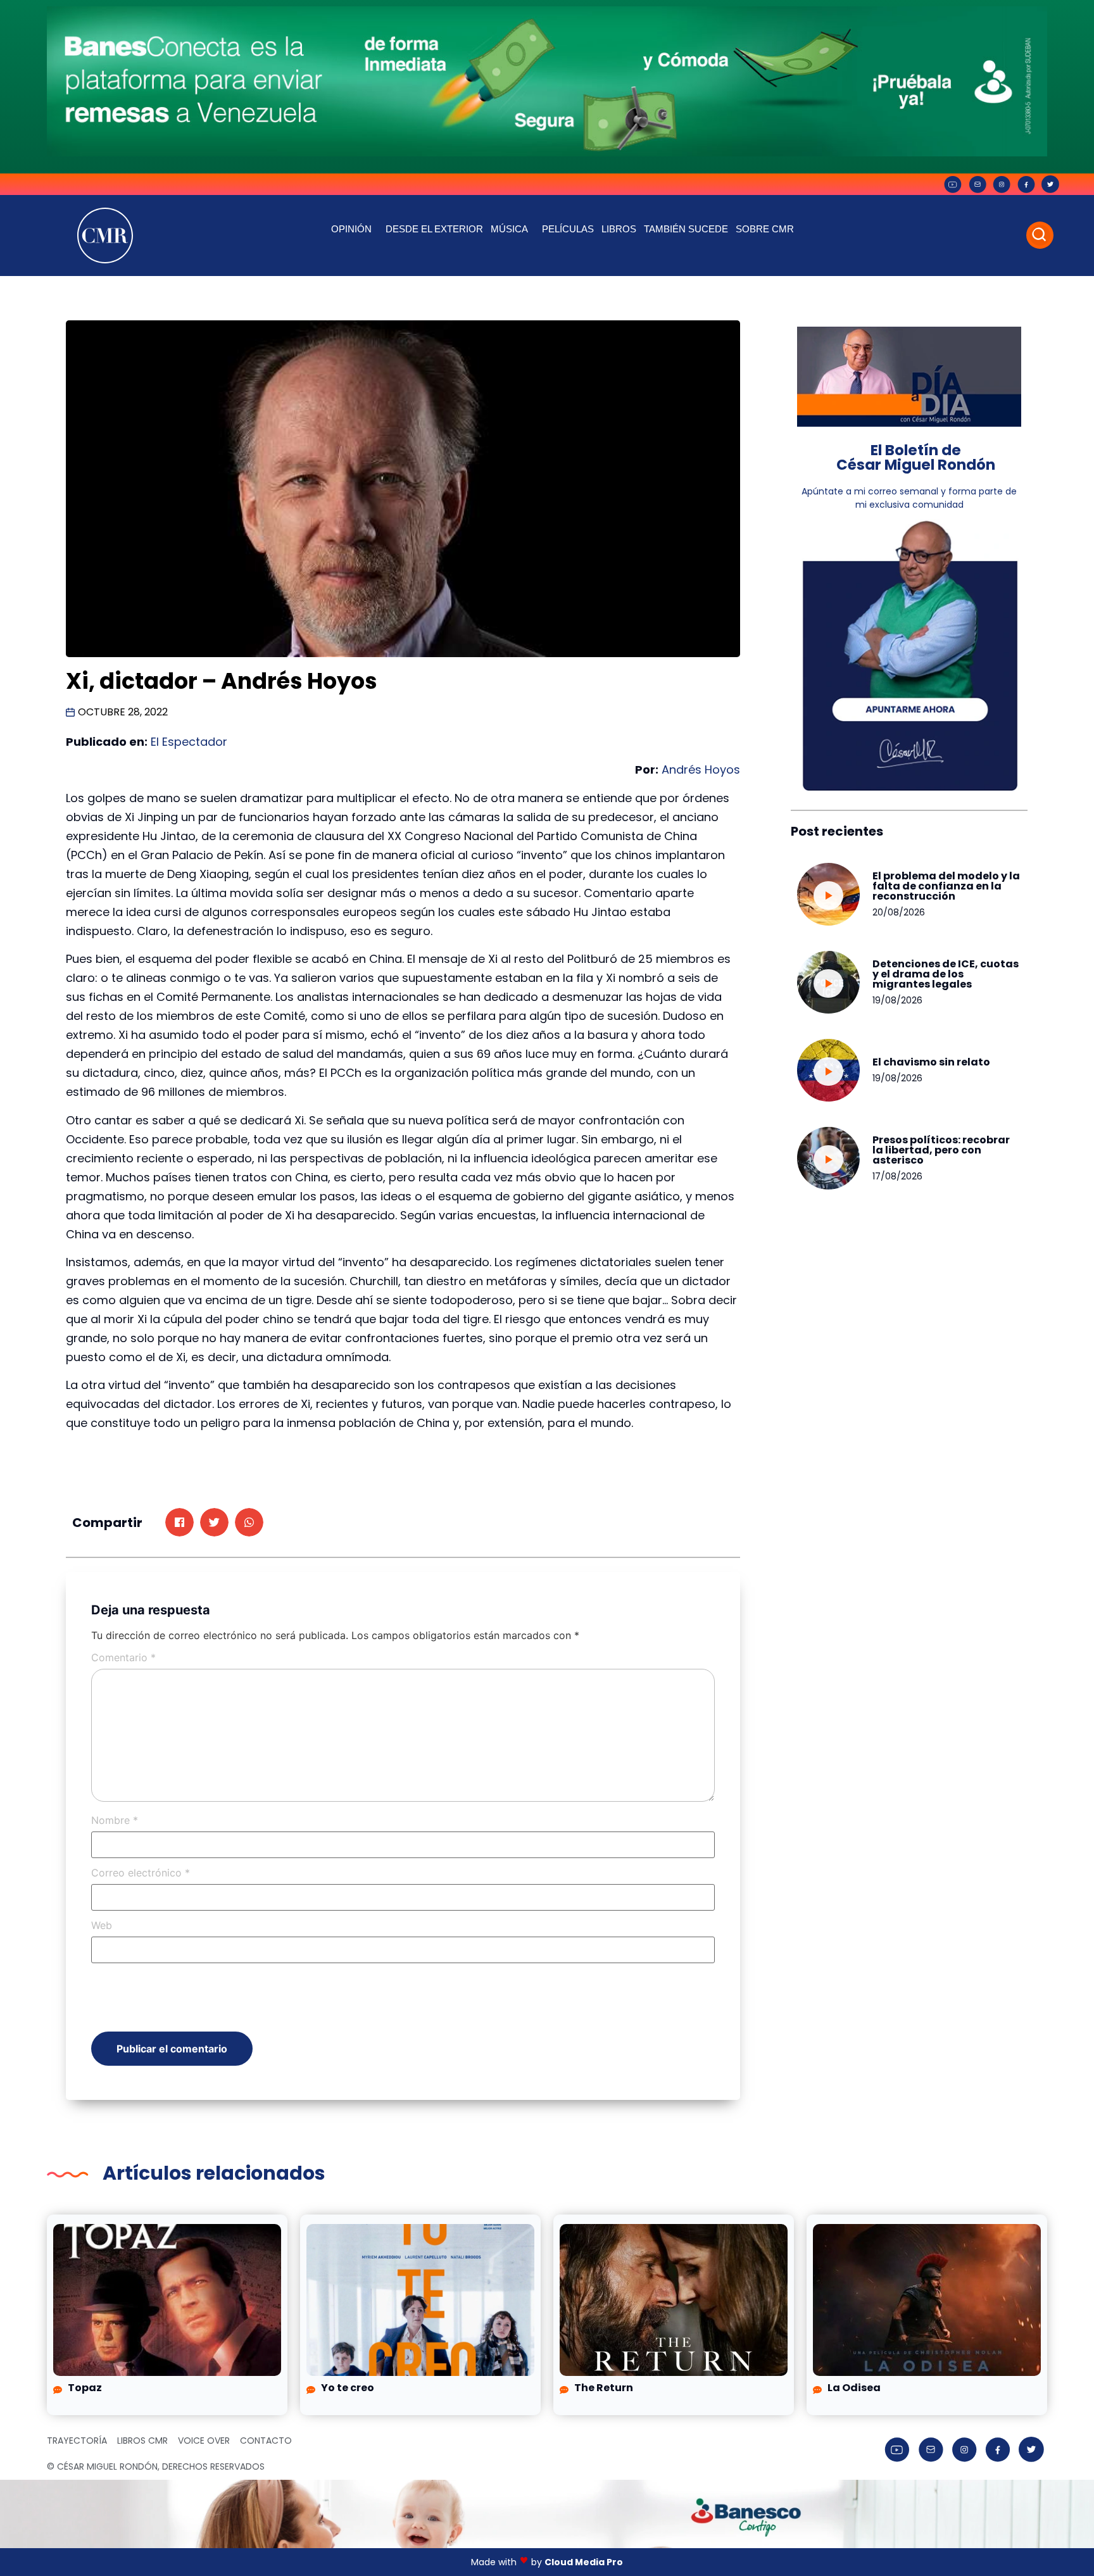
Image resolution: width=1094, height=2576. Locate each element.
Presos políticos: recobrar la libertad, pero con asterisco (941, 1150)
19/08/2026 (897, 1000)
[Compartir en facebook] (179, 1522)
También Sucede (686, 229)
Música (509, 229)
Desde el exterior (434, 229)
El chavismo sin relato (931, 1062)
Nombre (115, 1820)
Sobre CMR (765, 229)
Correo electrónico (141, 1873)
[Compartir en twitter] (214, 1522)
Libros (619, 229)
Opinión (351, 229)
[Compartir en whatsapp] (249, 1522)
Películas (568, 229)
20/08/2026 (899, 912)
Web (102, 1925)
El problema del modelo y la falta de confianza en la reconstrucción (946, 886)
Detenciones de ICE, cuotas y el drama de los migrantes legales (946, 974)
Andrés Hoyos (701, 770)
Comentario (123, 1657)
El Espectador (189, 742)
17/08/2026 (897, 1176)
